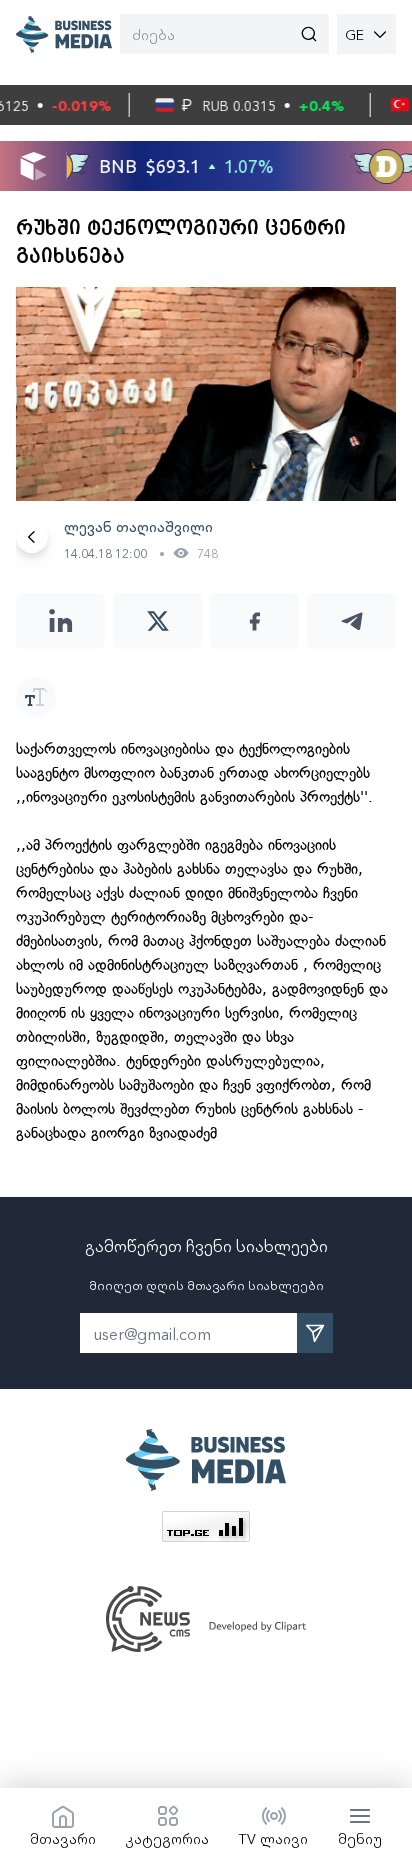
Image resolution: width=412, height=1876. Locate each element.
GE (354, 34)
